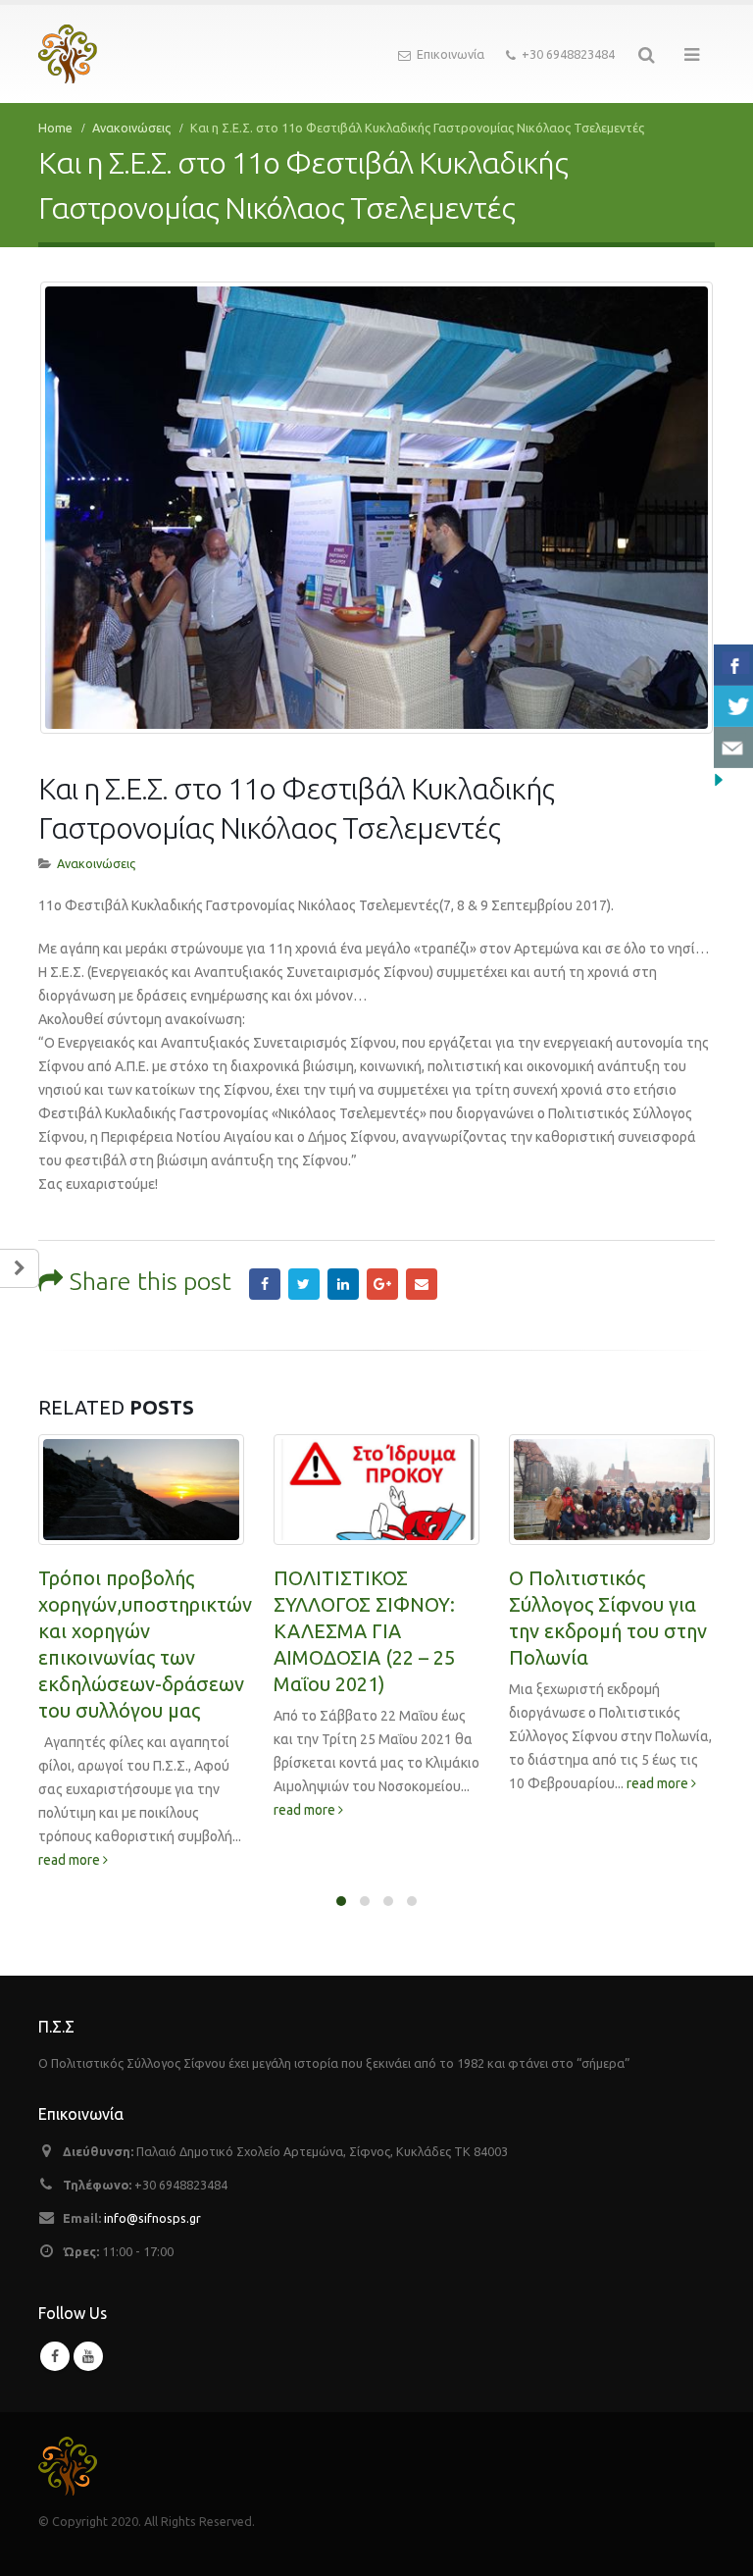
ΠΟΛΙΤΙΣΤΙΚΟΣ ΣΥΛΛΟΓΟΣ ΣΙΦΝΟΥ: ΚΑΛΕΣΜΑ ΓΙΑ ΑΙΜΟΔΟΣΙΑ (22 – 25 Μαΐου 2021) (364, 1631)
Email (422, 1284)
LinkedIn (343, 1284)
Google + (382, 1284)
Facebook (265, 1284)
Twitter (304, 1284)
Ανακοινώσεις (96, 863)
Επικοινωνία (451, 54)
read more (71, 1860)
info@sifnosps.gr (152, 2218)
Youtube (88, 2356)
